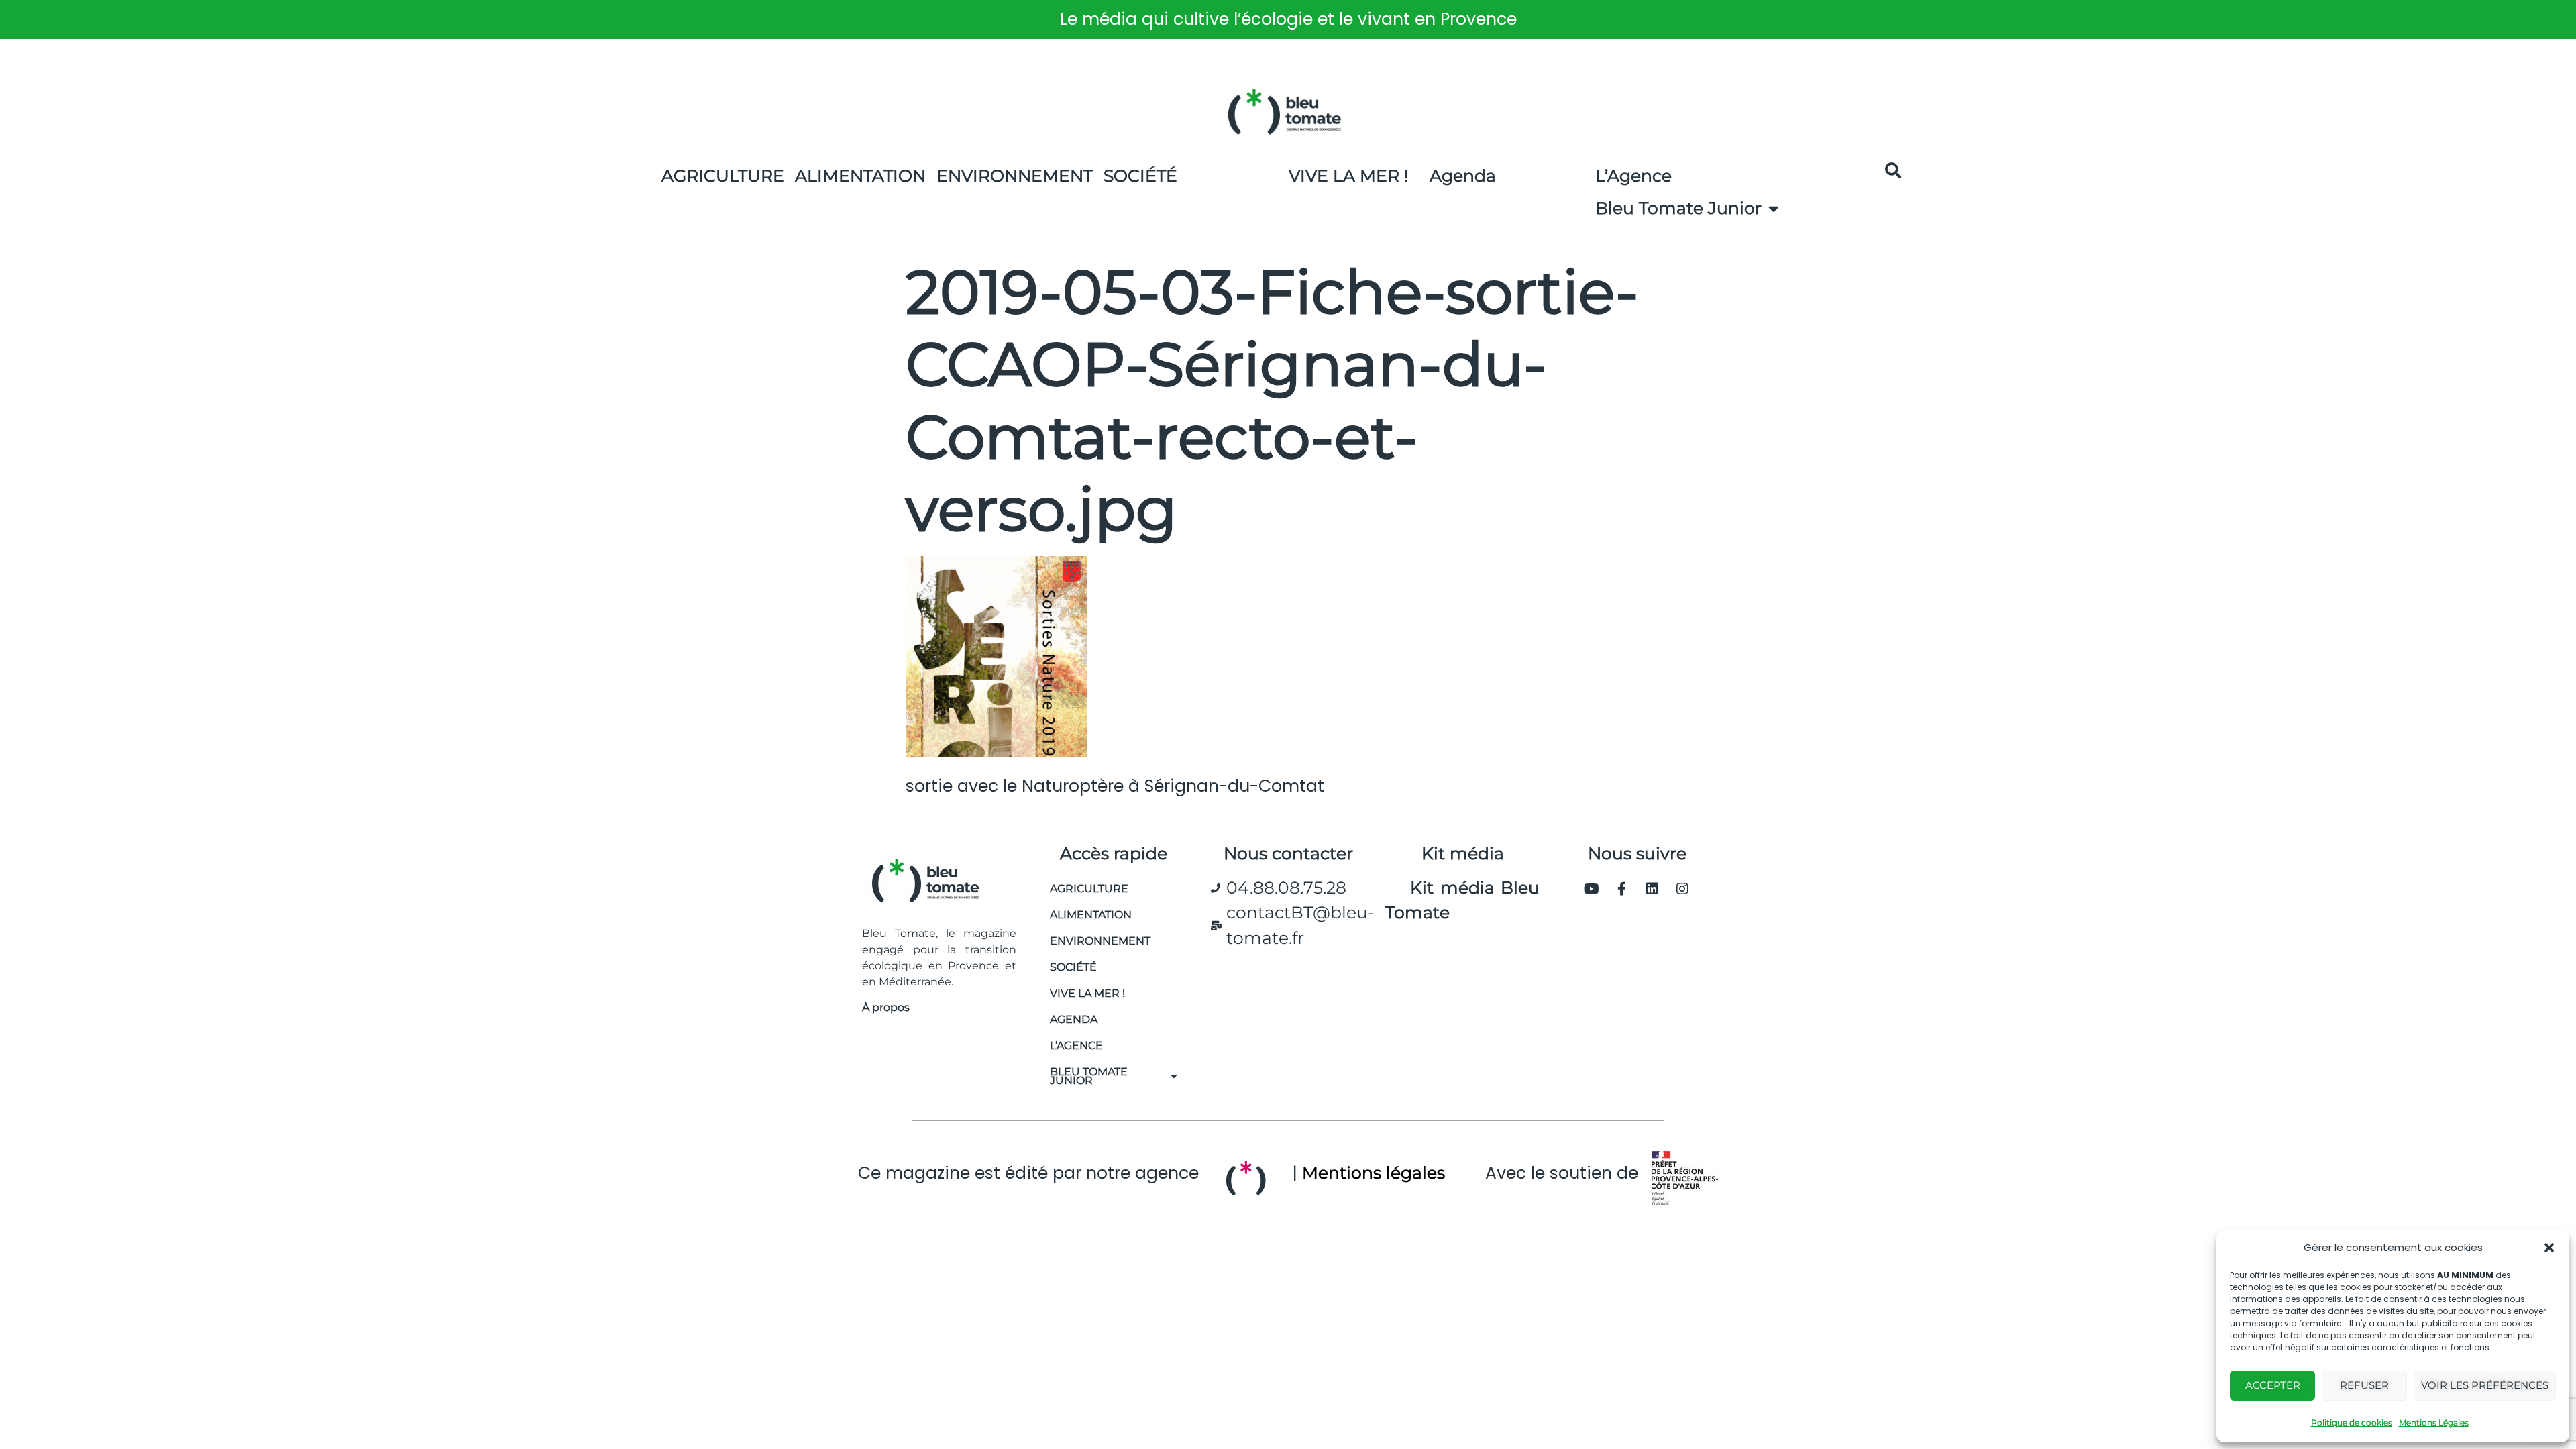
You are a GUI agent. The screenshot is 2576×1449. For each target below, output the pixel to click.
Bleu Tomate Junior (1678, 208)
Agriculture (723, 176)
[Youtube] (1592, 889)
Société (1140, 176)
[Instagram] (1682, 889)
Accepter (2273, 1385)
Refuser (2364, 1385)
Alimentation (860, 176)
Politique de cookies (2352, 1423)
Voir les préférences (2485, 1385)
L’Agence (1633, 176)
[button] (2549, 1248)
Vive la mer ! (1087, 993)
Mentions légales (1374, 1173)
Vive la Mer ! (1349, 176)
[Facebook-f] (1622, 889)
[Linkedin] (1652, 889)
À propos (886, 1007)
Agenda (1463, 176)
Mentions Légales (2434, 1423)
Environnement (1015, 176)
